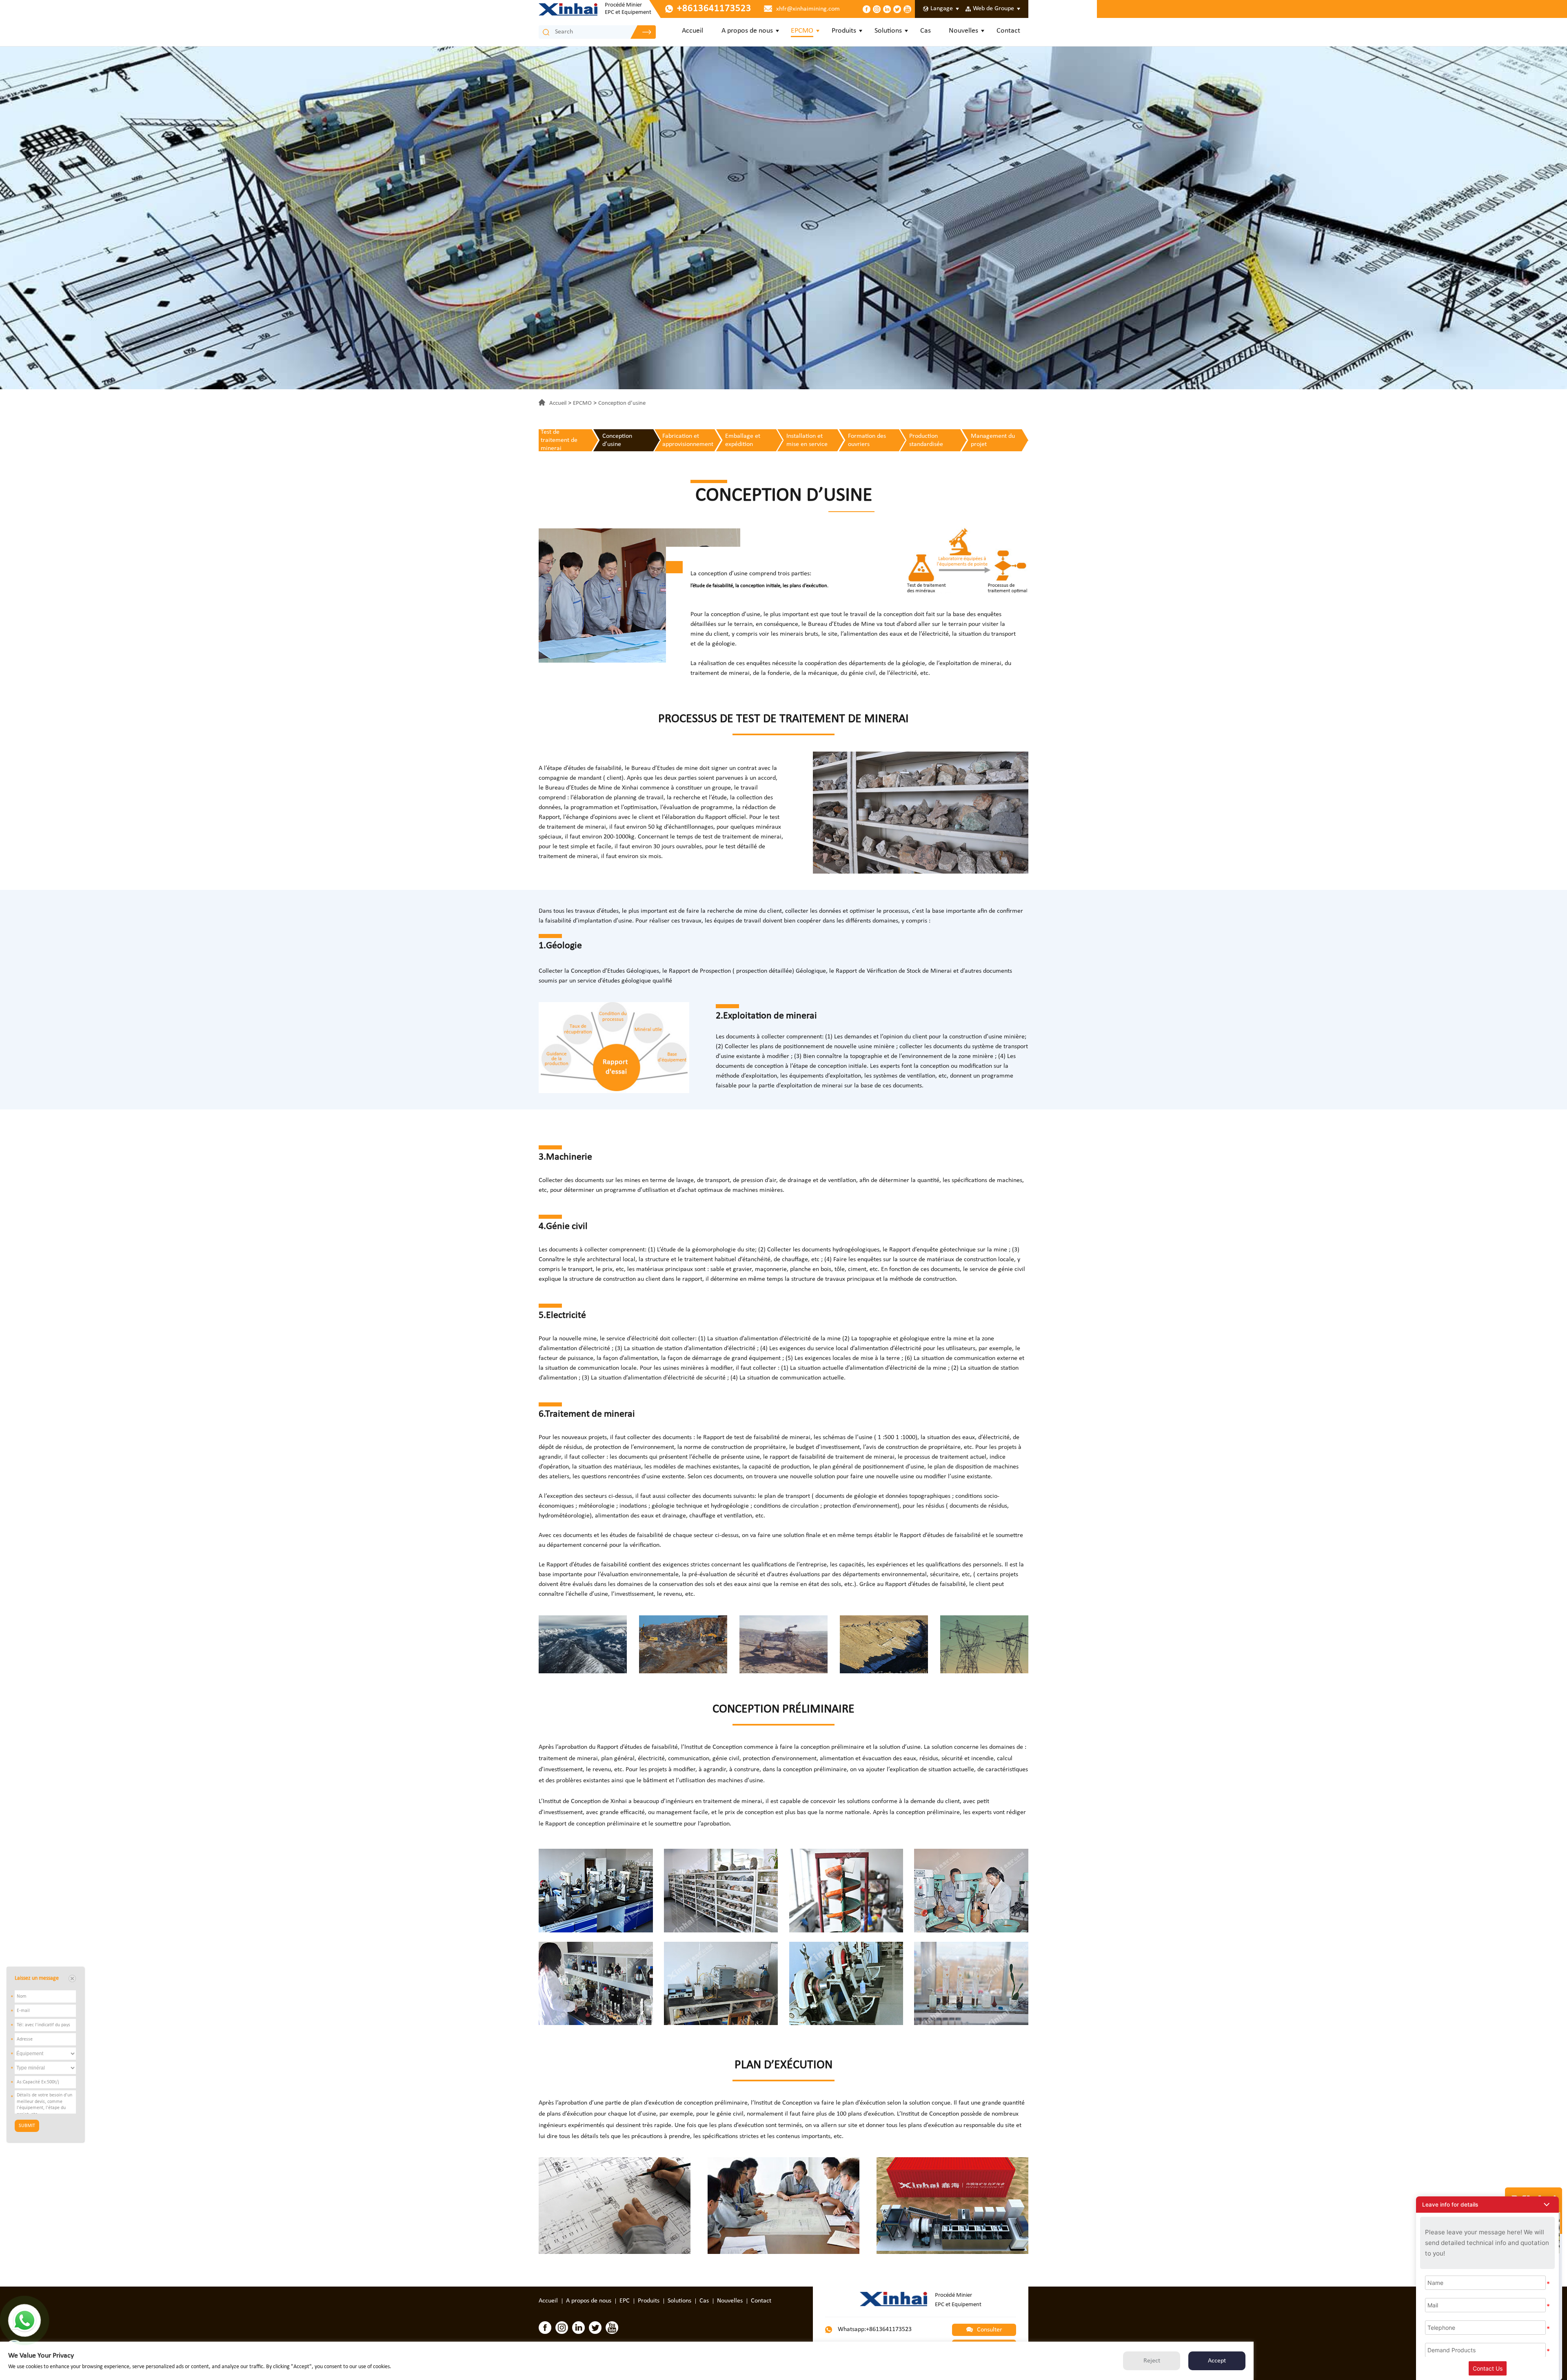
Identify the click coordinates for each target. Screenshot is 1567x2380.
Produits (844, 31)
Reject (1152, 2361)
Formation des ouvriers (867, 440)
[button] (1487, 2205)
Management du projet (993, 440)
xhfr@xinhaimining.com (808, 9)
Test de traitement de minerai (559, 440)
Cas (926, 31)
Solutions (888, 31)
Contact (1008, 31)
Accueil (692, 31)
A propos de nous (747, 31)
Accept (1217, 2361)
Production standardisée (926, 440)
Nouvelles (963, 31)
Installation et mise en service (807, 440)
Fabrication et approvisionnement (688, 440)
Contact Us (1488, 2368)
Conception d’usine (622, 403)
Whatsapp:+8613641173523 (874, 2329)
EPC (625, 2301)
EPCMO (802, 31)
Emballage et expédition (743, 440)
